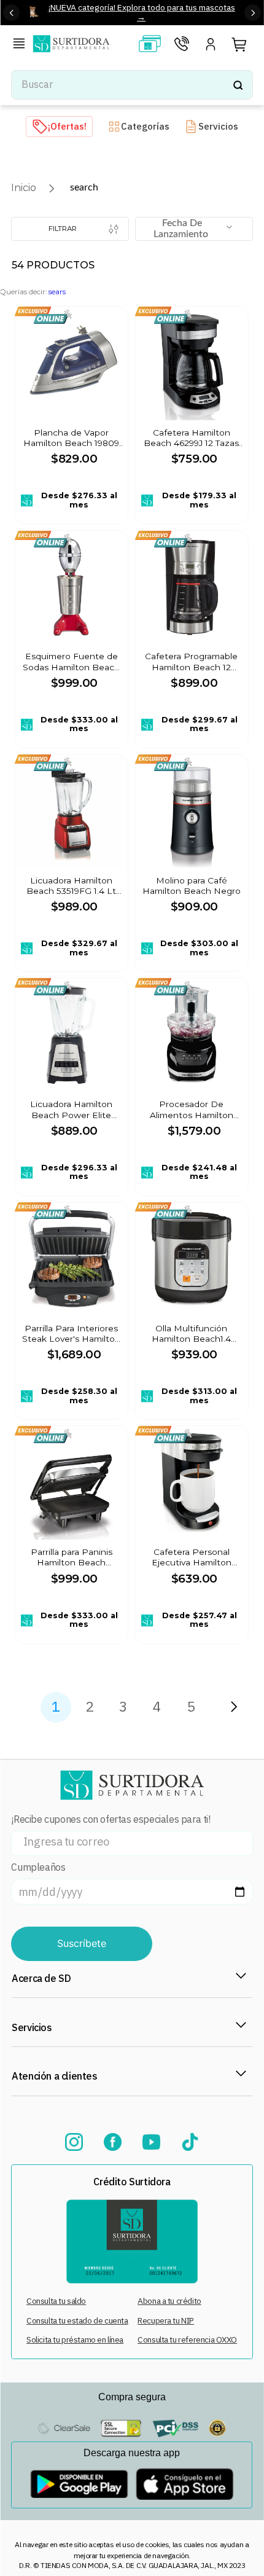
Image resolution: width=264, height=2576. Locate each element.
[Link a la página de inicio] (24, 188)
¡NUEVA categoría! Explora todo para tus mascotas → (142, 12)
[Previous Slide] (11, 13)
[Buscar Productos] (238, 85)
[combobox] (132, 85)
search (84, 187)
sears (57, 292)
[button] (21, 45)
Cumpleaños (38, 1867)
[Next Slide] (253, 13)
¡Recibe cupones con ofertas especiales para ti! (111, 1819)
